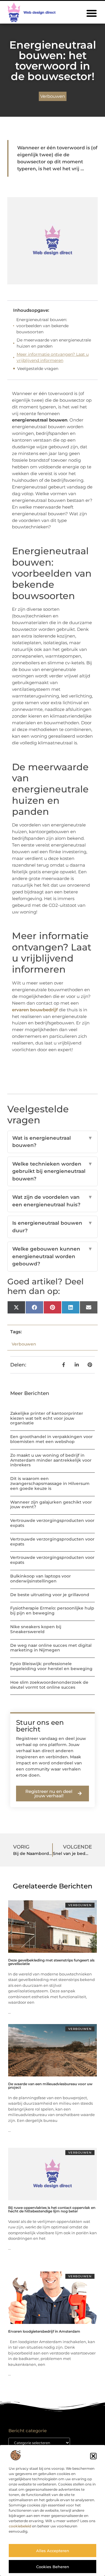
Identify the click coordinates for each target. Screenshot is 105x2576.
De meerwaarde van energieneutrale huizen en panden (54, 343)
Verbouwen (53, 96)
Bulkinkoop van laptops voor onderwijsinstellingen (41, 1579)
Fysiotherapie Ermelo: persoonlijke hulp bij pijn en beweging (52, 1611)
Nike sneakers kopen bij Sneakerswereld (36, 1629)
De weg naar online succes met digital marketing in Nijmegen (51, 1648)
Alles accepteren (53, 2551)
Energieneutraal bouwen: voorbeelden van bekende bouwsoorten (42, 326)
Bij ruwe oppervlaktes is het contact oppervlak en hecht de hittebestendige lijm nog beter (52, 2209)
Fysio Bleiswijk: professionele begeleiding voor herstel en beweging (51, 1666)
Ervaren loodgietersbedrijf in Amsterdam (44, 2331)
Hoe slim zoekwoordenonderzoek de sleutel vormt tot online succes (49, 1685)
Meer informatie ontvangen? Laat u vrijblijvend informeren (53, 357)
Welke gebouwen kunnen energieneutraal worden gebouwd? (52, 1256)
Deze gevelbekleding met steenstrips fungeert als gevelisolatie (51, 1962)
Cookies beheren (53, 2567)
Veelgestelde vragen (38, 369)
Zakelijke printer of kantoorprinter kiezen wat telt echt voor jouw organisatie (47, 1418)
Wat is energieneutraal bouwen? (52, 1142)
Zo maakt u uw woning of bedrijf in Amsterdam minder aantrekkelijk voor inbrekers (51, 1460)
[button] (93, 2456)
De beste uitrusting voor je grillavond (50, 1595)
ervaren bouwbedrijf (35, 1010)
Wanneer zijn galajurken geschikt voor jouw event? (51, 1505)
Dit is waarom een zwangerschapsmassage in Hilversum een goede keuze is (50, 1483)
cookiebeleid (20, 2526)
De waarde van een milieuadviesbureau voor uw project (50, 2086)
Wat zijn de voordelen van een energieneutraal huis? (52, 1201)
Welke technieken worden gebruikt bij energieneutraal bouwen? (52, 1171)
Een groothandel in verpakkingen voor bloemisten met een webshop (51, 1439)
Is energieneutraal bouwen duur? (52, 1227)
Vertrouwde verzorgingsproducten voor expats (52, 1523)
